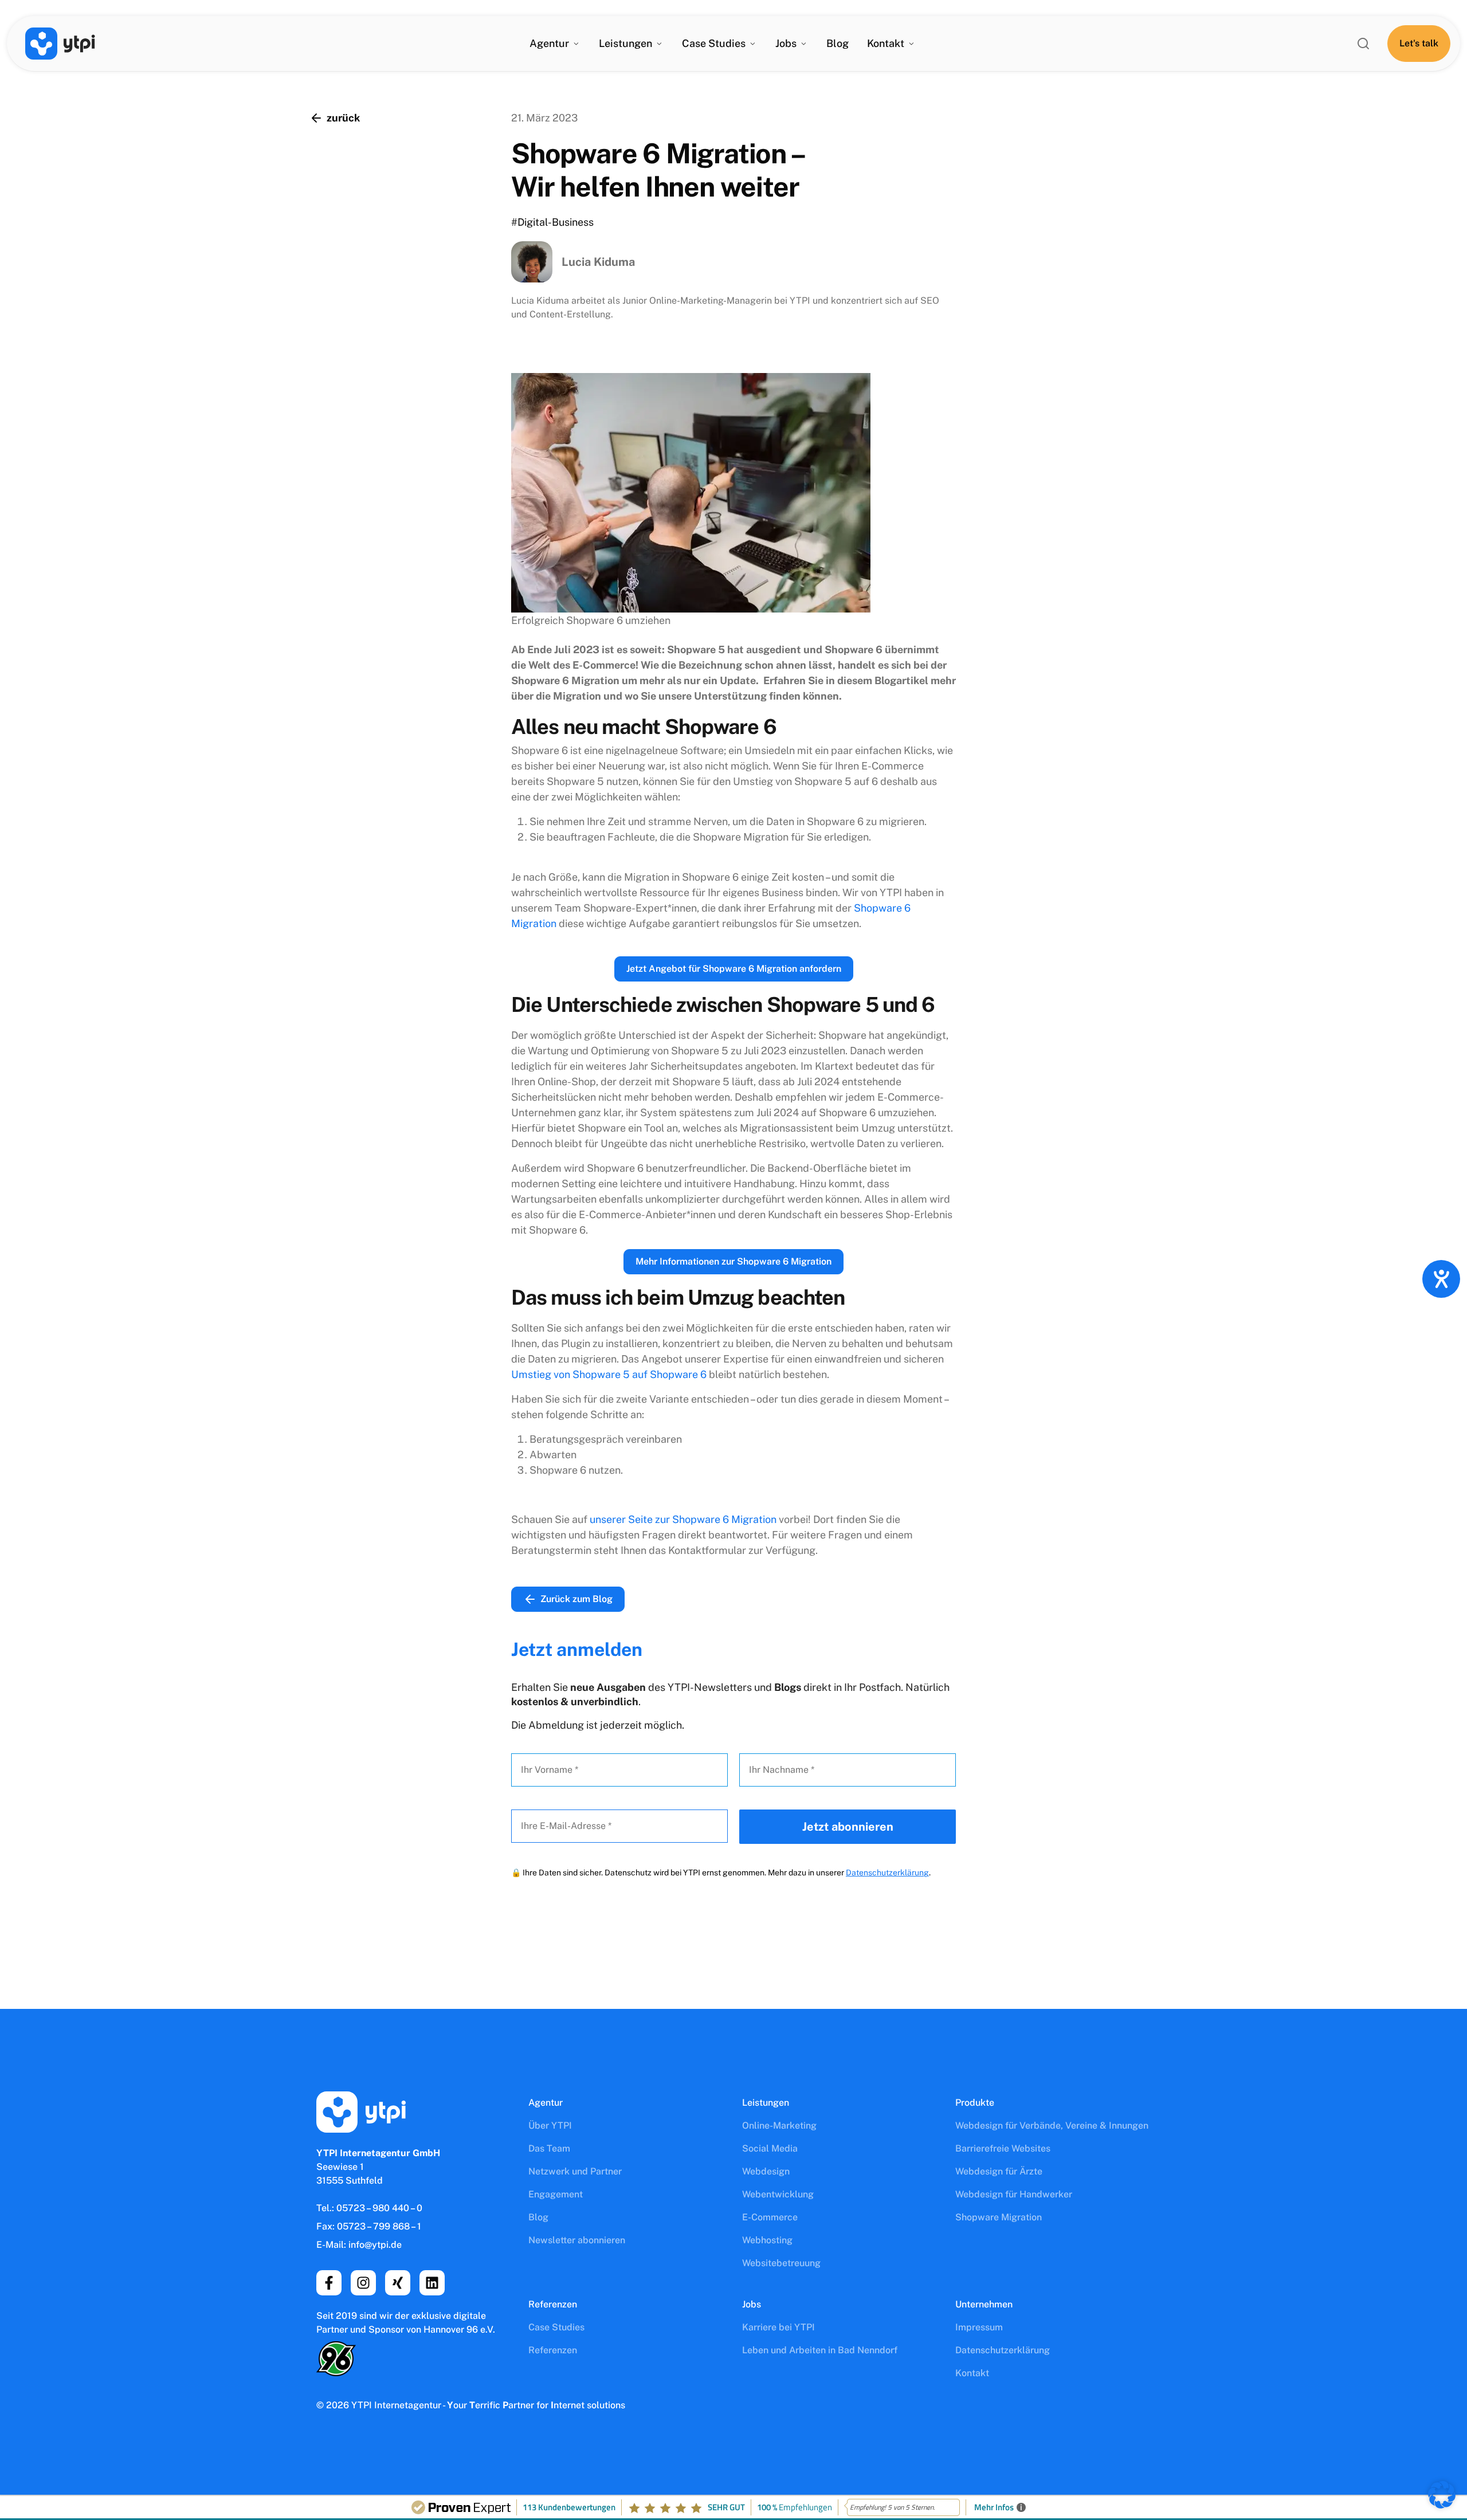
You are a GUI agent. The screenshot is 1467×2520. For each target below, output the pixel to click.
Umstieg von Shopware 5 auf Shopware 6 (609, 1374)
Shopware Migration (999, 2217)
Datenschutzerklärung (887, 1873)
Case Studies (556, 2327)
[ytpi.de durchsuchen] (1363, 44)
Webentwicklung (778, 2194)
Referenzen (553, 2350)
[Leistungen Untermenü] (659, 44)
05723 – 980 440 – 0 (379, 2208)
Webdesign (766, 2171)
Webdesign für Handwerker (1014, 2194)
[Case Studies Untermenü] (752, 44)
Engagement (556, 2194)
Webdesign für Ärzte (999, 2171)
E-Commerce (770, 2217)
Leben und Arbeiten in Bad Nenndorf (820, 2350)
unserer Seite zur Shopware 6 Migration (683, 1519)
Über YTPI (550, 2125)
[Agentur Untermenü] (576, 44)
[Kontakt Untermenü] (911, 44)
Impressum (979, 2327)
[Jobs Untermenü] (803, 44)
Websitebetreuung (781, 2263)
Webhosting (767, 2240)
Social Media (770, 2148)
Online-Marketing (779, 2125)
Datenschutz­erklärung (1003, 2350)
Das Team (549, 2148)
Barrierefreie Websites (1003, 2148)
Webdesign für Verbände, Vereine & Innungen (1052, 2125)
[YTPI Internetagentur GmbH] (60, 44)
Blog (838, 43)
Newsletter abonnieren (577, 2240)
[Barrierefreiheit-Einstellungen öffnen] (1441, 1279)
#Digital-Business (552, 222)
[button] (1442, 2495)
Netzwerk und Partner (575, 2171)
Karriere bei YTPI (778, 2327)
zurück (343, 118)
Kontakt (886, 43)
